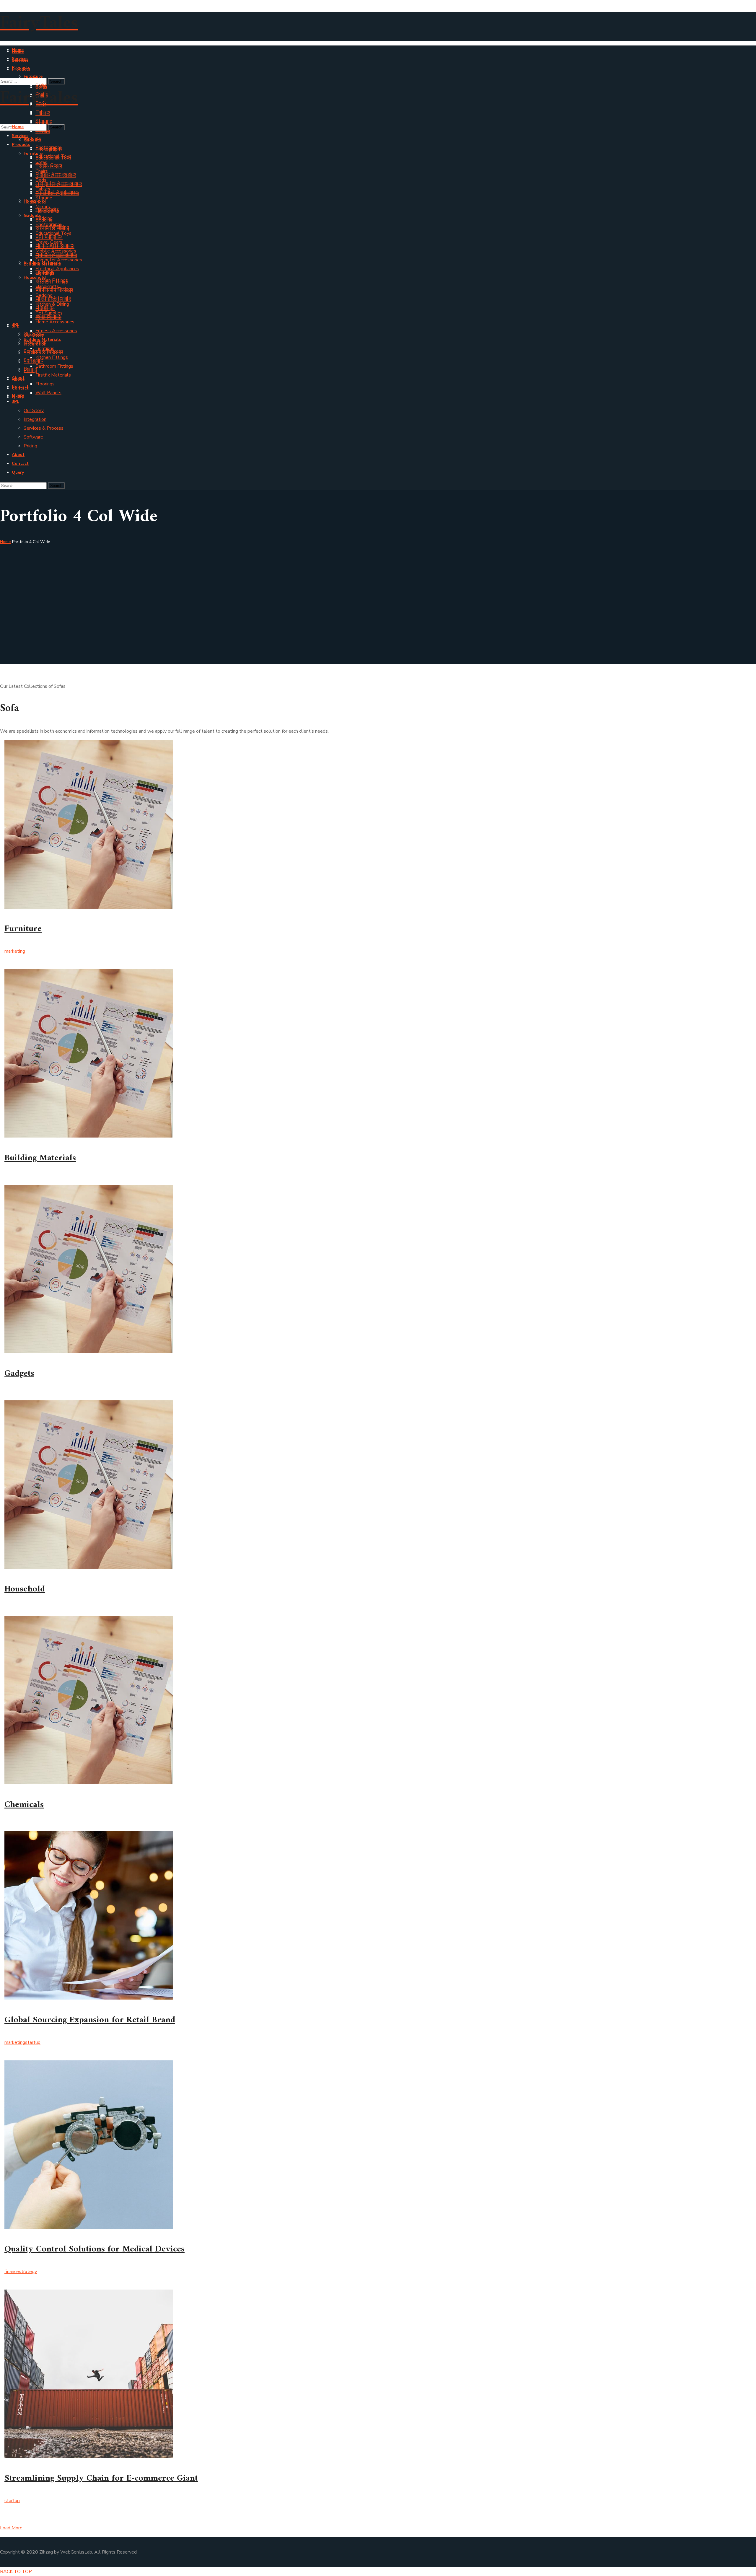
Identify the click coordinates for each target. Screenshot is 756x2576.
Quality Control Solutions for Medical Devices (94, 2249)
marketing (15, 951)
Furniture (23, 929)
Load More (11, 2528)
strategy (28, 2272)
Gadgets (19, 1374)
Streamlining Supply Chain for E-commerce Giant (101, 2478)
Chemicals (24, 1805)
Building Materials (40, 1158)
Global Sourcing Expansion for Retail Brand (90, 2020)
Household (25, 1589)
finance (12, 2272)
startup (33, 2042)
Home (5, 542)
